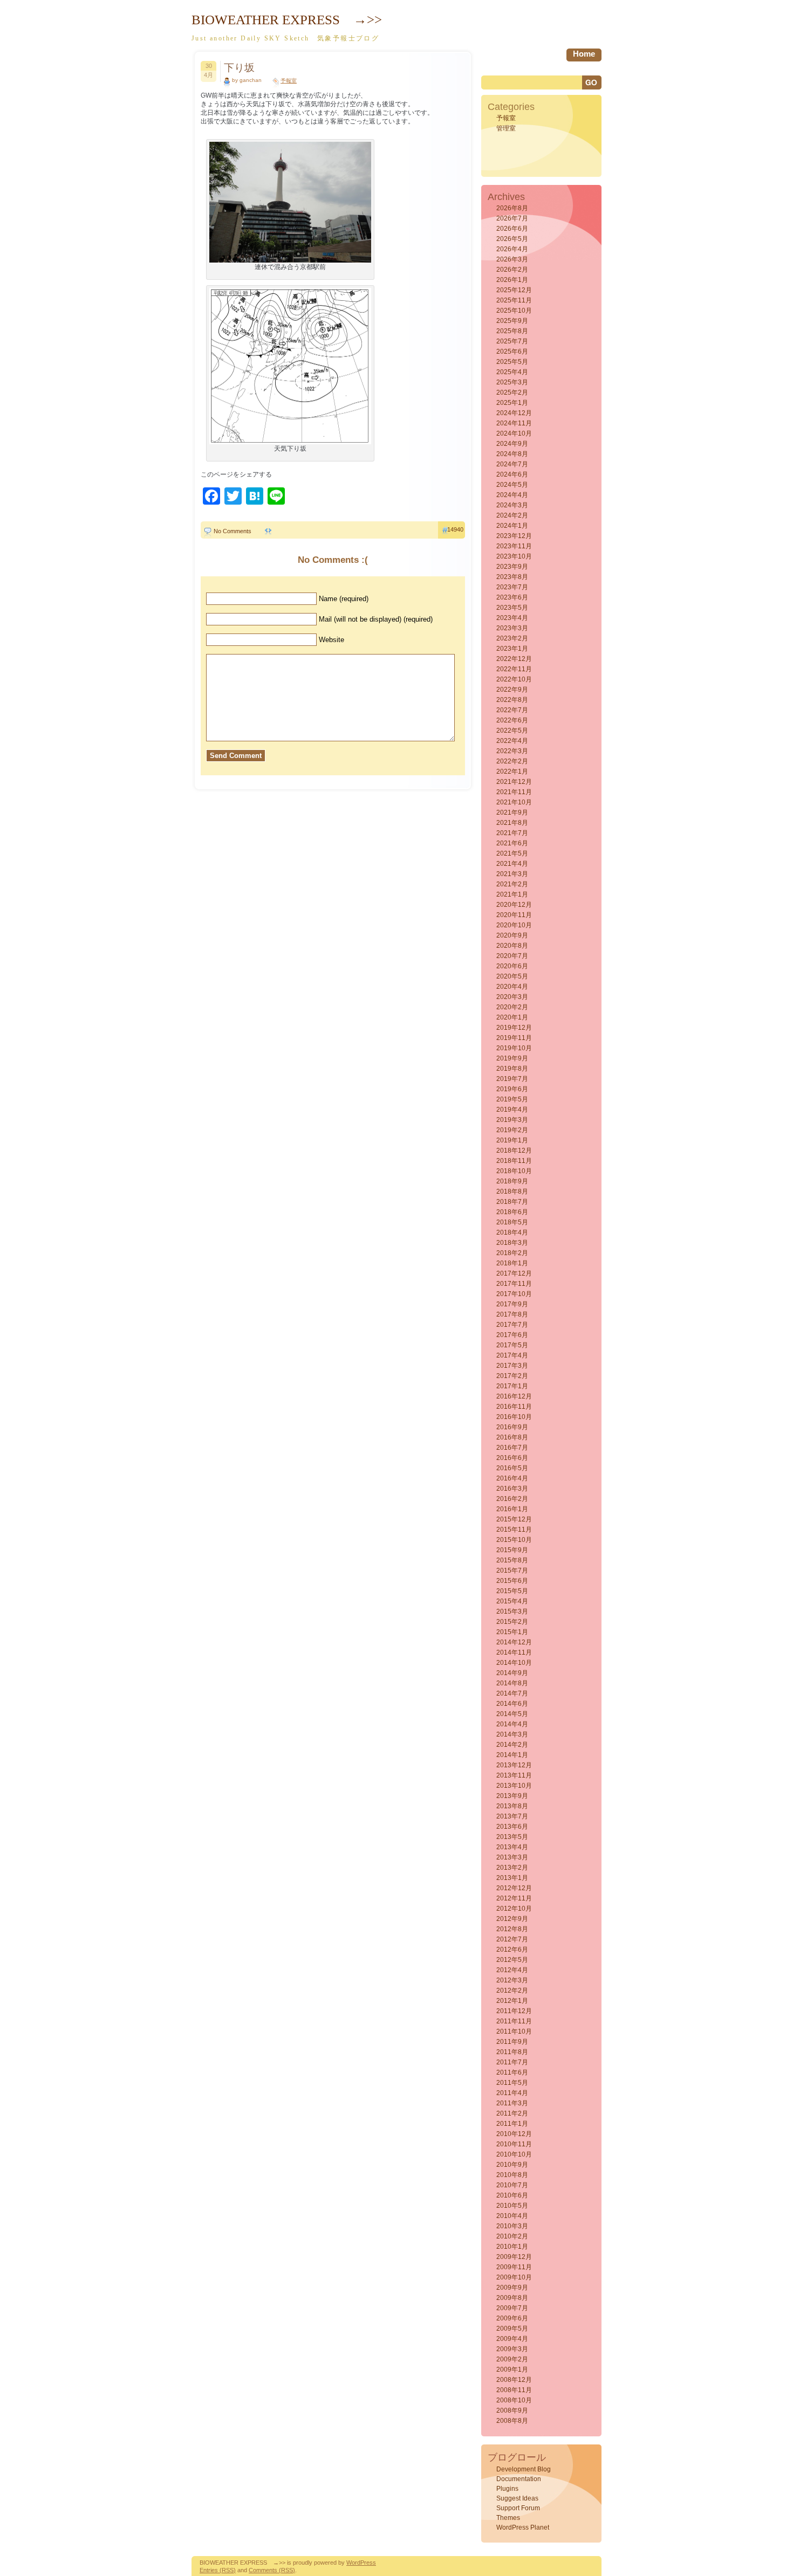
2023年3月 (512, 628)
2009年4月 (512, 2339)
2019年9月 (512, 1058)
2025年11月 (514, 300)
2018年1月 (512, 1263)
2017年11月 (514, 1284)
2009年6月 (512, 2318)
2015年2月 (512, 1622)
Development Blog (524, 2469)
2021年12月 (514, 782)
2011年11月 (514, 2021)
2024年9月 (512, 444)
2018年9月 (512, 1181)
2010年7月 (512, 2185)
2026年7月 (512, 218)
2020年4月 (512, 987)
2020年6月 (512, 966)
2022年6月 (512, 720)
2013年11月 (514, 1775)
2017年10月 (514, 1294)
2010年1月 (512, 2247)
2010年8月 (512, 2175)
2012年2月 (512, 1990)
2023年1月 (512, 649)
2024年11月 (514, 423)
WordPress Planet (523, 2527)
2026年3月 (512, 259)
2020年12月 (514, 905)
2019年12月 (514, 1028)
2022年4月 (512, 741)
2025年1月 (512, 403)
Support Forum (518, 2508)
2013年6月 (512, 1827)
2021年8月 (512, 823)
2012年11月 (514, 1898)
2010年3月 (512, 2226)
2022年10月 (514, 679)
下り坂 (239, 68)
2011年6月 (512, 2072)
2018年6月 (512, 1212)
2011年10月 (514, 2031)
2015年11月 (514, 1530)
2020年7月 (512, 956)
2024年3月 (512, 505)
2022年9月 (512, 690)
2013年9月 (512, 1796)
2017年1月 (512, 1386)
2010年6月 (512, 2195)
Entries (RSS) (218, 2570)
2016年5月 (512, 1468)
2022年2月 (512, 761)
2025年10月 (514, 311)
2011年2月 (512, 2113)
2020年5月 (512, 976)
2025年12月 (514, 290)
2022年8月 (512, 700)
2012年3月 (512, 1980)
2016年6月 (512, 1458)
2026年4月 (512, 249)
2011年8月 (512, 2052)
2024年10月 (514, 433)
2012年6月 (512, 1950)
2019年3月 (512, 1120)
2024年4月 (512, 495)
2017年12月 (514, 1273)
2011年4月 (512, 2093)
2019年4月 (512, 1110)
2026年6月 (512, 229)
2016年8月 (512, 1437)
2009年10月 (514, 2277)
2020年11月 (514, 915)
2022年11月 (514, 669)
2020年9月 (512, 935)
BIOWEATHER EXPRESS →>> (287, 20)
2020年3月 (512, 997)
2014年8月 (512, 1683)
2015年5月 (512, 1591)
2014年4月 (512, 1724)
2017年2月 (512, 1376)
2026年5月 (512, 239)
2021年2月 (512, 884)
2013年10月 (514, 1786)
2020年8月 (512, 946)
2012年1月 (512, 2001)
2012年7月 (512, 1939)
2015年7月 (512, 1571)
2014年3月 (512, 1734)
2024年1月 (512, 526)
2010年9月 (512, 2165)
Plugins (507, 2489)
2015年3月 (512, 1611)
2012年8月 (512, 1929)
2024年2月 (512, 515)
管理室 (506, 128)
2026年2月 (512, 270)
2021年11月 (514, 792)
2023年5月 (512, 608)
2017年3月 (512, 1366)
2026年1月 (512, 280)
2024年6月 (512, 474)
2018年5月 (512, 1222)
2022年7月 (512, 710)
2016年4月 (512, 1478)
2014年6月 (512, 1704)
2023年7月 (512, 587)
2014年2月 (512, 1745)
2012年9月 (512, 1919)
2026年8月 (512, 208)
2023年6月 (512, 597)
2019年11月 (514, 1038)
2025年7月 (512, 341)
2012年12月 (514, 1888)
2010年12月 (514, 2134)
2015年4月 (512, 1601)
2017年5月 (512, 1345)
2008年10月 (514, 2400)
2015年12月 (514, 1519)
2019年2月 (512, 1130)
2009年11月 (514, 2267)
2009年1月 (512, 2370)
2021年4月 (512, 864)
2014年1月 (512, 1755)
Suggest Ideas (517, 2498)
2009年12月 (514, 2257)
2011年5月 (512, 2083)
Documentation (519, 2479)
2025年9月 (512, 321)
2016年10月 (514, 1417)
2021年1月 (512, 894)
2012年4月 (512, 1970)
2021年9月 (512, 812)
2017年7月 (512, 1325)
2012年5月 (512, 1960)
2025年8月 (512, 331)
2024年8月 (512, 454)
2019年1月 (512, 1140)
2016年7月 (512, 1448)
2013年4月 (512, 1847)
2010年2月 (512, 2236)
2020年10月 (514, 925)
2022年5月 (512, 731)
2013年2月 (512, 1868)
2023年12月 (514, 536)
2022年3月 (512, 751)
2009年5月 (512, 2329)
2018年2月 (512, 1253)
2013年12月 (514, 1765)
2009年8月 (512, 2298)
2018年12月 (514, 1151)
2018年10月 (514, 1171)
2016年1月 (512, 1509)
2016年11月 (514, 1407)
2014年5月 (512, 1714)
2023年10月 (514, 556)
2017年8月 (512, 1314)
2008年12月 (514, 2380)
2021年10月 (514, 802)
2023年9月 (512, 567)
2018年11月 (514, 1161)
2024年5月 (512, 485)
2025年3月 (512, 382)
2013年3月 (512, 1857)
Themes (508, 2518)
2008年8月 (512, 2421)
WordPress (361, 2563)
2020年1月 (512, 1017)
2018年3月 (512, 1243)
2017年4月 (512, 1355)
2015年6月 (512, 1581)
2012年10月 (514, 1909)
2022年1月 (512, 772)
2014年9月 (512, 1673)
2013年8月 (512, 1806)
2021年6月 (512, 843)
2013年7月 (512, 1816)
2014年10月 (514, 1663)
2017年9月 (512, 1304)
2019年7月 (512, 1079)
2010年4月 (512, 2216)
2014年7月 (512, 1693)
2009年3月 (512, 2349)
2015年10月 (514, 1540)
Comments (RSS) (272, 2570)
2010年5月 (512, 2206)
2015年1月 (512, 1632)
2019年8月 (512, 1069)
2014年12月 (514, 1642)
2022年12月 (514, 659)
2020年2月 (512, 1007)
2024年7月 (512, 464)
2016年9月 (512, 1427)
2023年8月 (512, 577)
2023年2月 (512, 638)
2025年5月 (512, 362)
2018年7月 (512, 1202)
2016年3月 (512, 1489)
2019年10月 (514, 1048)
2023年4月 (512, 618)
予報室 (289, 81)
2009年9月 (512, 2288)
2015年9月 (512, 1550)
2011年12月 (514, 2011)
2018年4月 (512, 1232)
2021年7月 (512, 833)
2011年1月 (512, 2124)
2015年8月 (512, 1560)
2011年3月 (512, 2103)
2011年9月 (512, 2042)
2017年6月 (512, 1335)
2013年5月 (512, 1837)
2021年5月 (512, 853)
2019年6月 (512, 1089)
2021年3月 (512, 874)
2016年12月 (514, 1396)
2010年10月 (514, 2154)
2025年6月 (512, 352)
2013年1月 (512, 1878)
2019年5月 (512, 1099)
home (584, 54)
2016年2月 (512, 1499)
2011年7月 (512, 2062)
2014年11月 (514, 1652)
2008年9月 (512, 2410)
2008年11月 (514, 2390)
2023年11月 (514, 546)
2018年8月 (512, 1191)
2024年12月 (514, 413)
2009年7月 (512, 2308)
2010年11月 (514, 2144)
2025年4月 (512, 372)
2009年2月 (512, 2359)
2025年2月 (512, 392)
